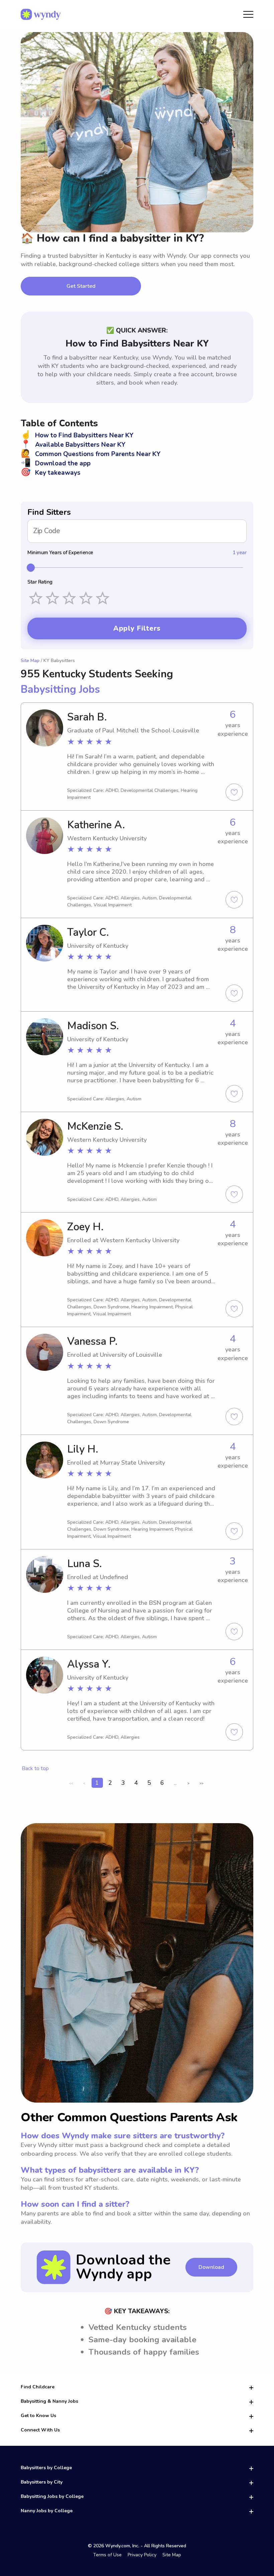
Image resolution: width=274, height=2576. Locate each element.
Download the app (56, 463)
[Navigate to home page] (41, 14)
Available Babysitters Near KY (73, 445)
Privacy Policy (142, 2555)
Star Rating (40, 582)
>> (201, 1783)
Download (211, 2267)
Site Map (30, 661)
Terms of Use (107, 2555)
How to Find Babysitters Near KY (77, 435)
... (175, 1783)
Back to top (35, 1768)
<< (71, 1783)
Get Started (81, 286)
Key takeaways (51, 473)
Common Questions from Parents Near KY (91, 454)
